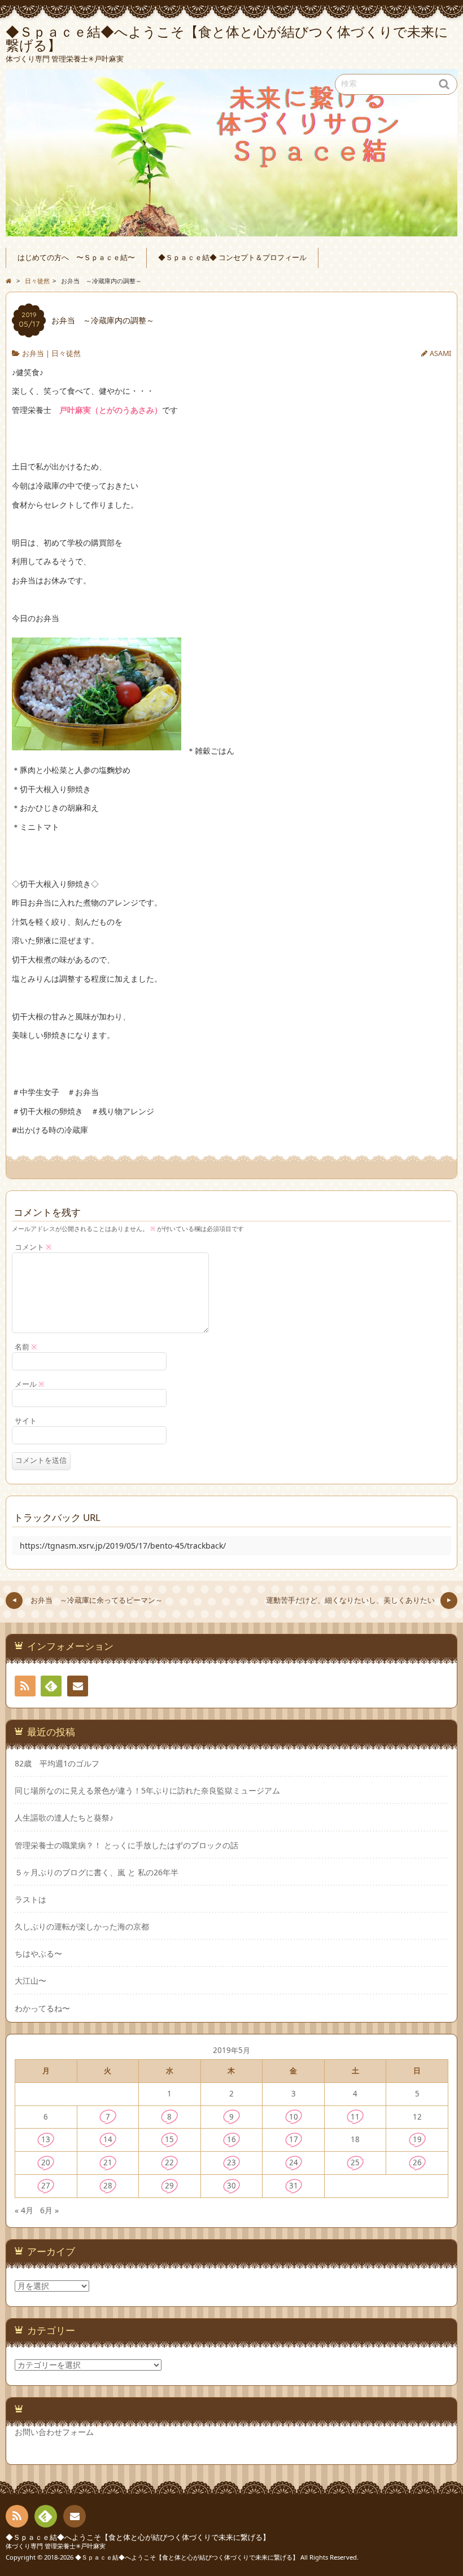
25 (355, 2162)
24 (294, 2162)
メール (30, 1384)
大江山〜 (30, 1981)
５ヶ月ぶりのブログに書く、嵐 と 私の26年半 (97, 1872)
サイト (26, 1421)
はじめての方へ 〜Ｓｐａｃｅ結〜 (76, 258)
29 (169, 2186)
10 (294, 2117)
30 (231, 2186)
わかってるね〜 (42, 2008)
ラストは (30, 1900)
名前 (26, 1347)
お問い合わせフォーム (54, 2432)
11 (355, 2117)
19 (417, 2139)
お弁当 (33, 353)
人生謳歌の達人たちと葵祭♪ (64, 1818)
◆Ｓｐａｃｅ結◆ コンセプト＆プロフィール (232, 258)
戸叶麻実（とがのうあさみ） (111, 410)
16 (231, 2139)
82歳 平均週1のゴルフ (57, 1764)
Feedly (51, 1686)
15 (169, 2139)
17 (294, 2139)
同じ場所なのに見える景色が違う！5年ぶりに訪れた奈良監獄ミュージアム (147, 1791)
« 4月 (24, 2210)
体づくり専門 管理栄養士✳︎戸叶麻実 (56, 2546)
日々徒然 (66, 353)
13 (46, 2139)
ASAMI (440, 353)
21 (108, 2162)
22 (169, 2162)
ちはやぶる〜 (38, 1954)
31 (294, 2186)
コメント (33, 1247)
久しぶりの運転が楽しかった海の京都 (82, 1927)
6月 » (49, 2210)
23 (231, 2162)
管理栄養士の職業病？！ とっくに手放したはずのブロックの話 (126, 1845)
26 (417, 2162)
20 (46, 2162)
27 (46, 2186)
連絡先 (78, 1686)
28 (108, 2186)
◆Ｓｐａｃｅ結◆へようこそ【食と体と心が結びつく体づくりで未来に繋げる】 (138, 2537)
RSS (25, 1686)
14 (108, 2139)
